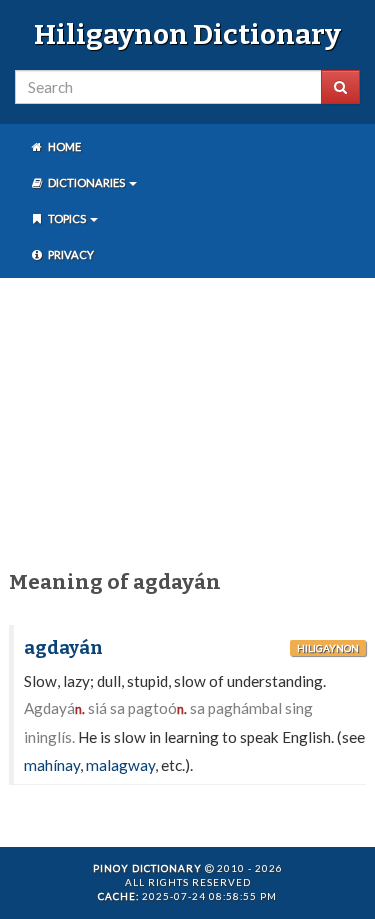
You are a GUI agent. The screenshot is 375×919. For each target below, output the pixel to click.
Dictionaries (86, 182)
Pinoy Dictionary (147, 868)
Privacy (70, 254)
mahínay (52, 765)
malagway (120, 765)
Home (63, 146)
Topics (67, 218)
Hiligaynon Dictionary (187, 34)
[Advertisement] (187, 420)
